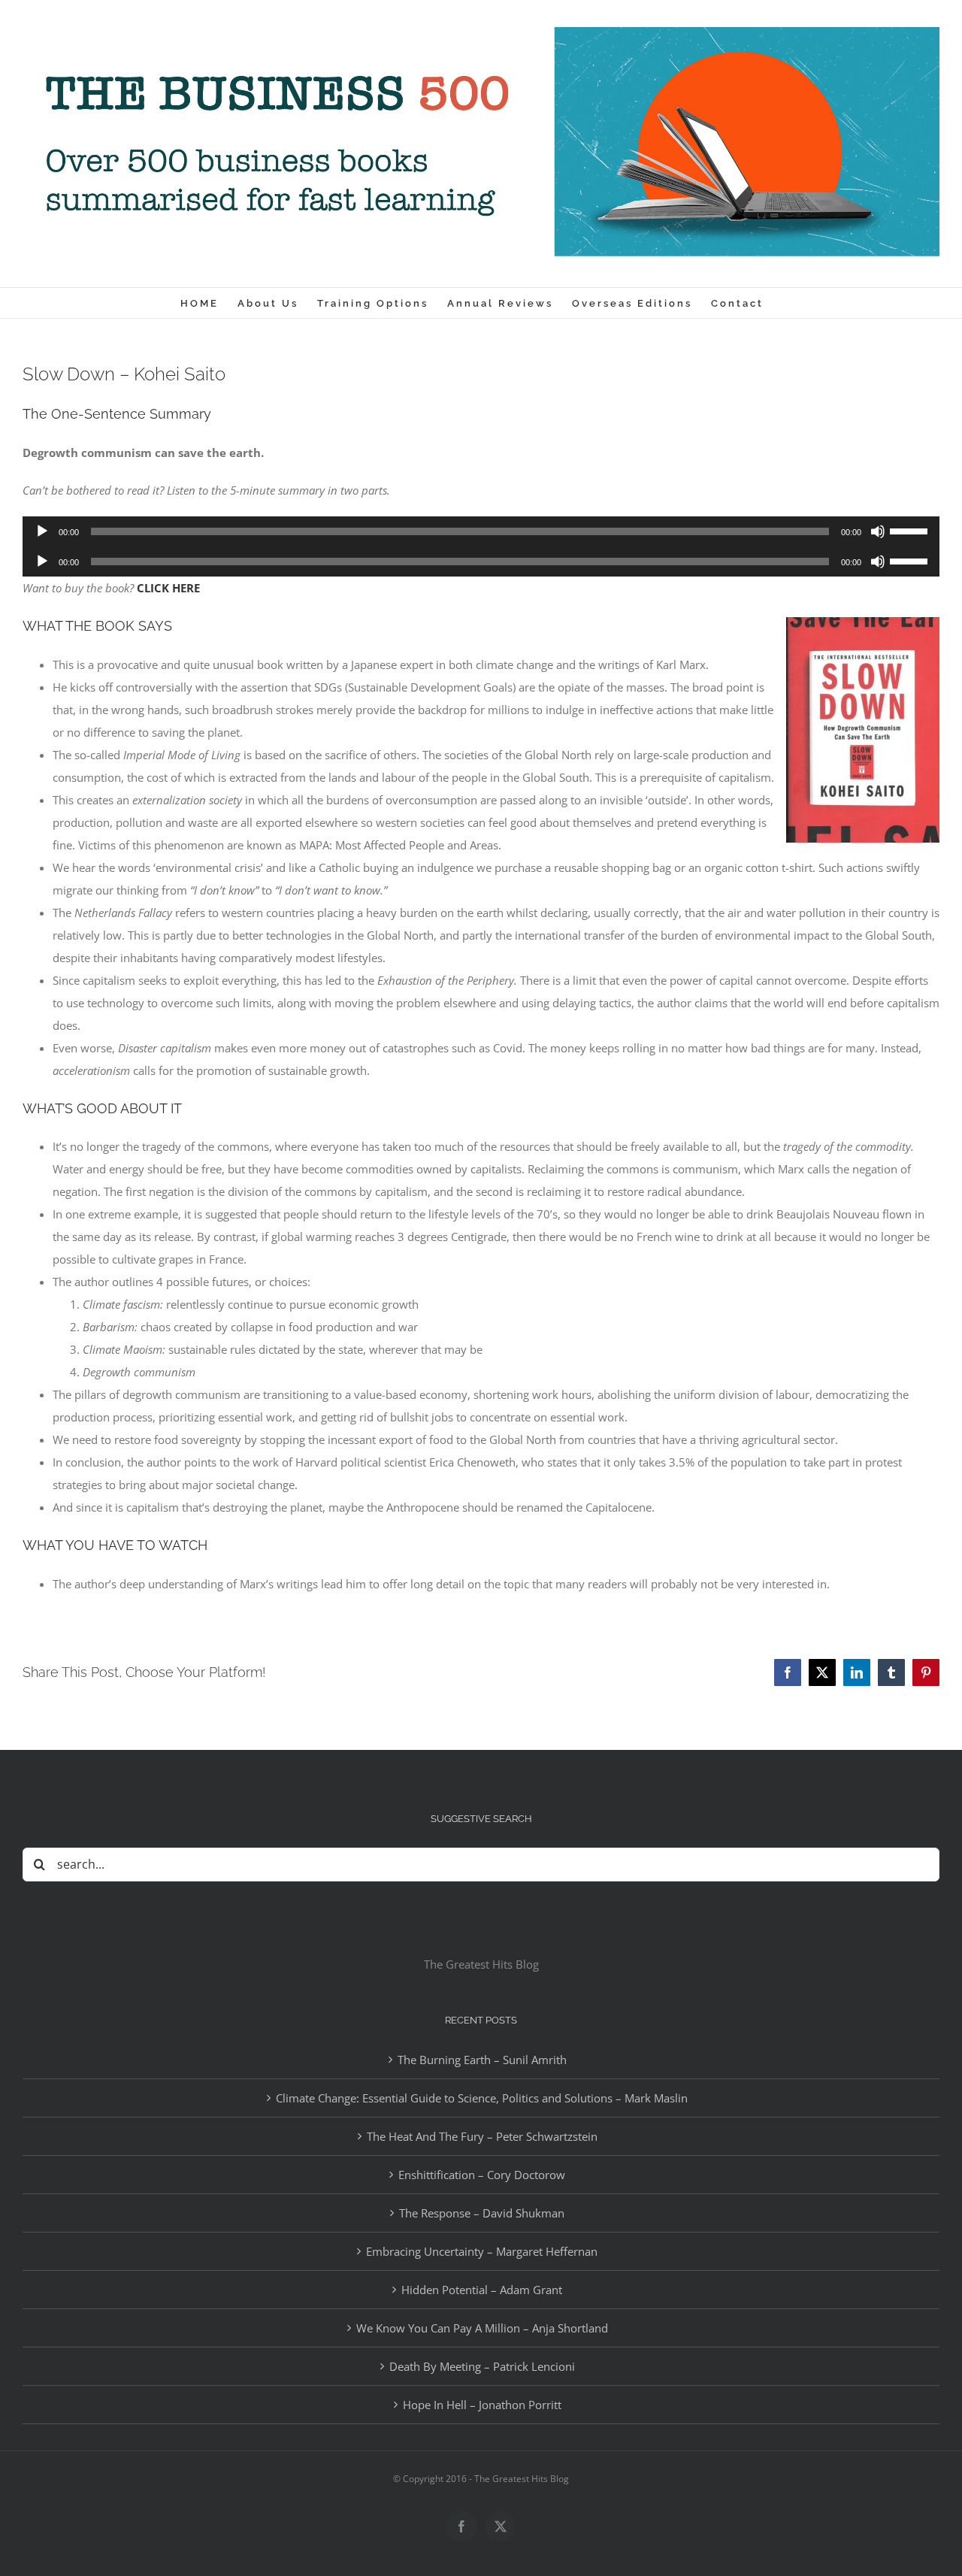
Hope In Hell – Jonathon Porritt (482, 2405)
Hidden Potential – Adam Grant (482, 2290)
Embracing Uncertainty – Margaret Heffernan (482, 2251)
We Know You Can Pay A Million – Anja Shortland (482, 2328)
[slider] (911, 530)
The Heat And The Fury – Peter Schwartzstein (482, 2136)
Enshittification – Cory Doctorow (482, 2175)
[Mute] (878, 531)
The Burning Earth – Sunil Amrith (482, 2060)
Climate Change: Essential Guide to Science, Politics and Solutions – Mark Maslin (482, 2098)
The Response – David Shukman (482, 2213)
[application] (481, 531)
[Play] (42, 531)
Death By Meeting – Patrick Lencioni (482, 2366)
